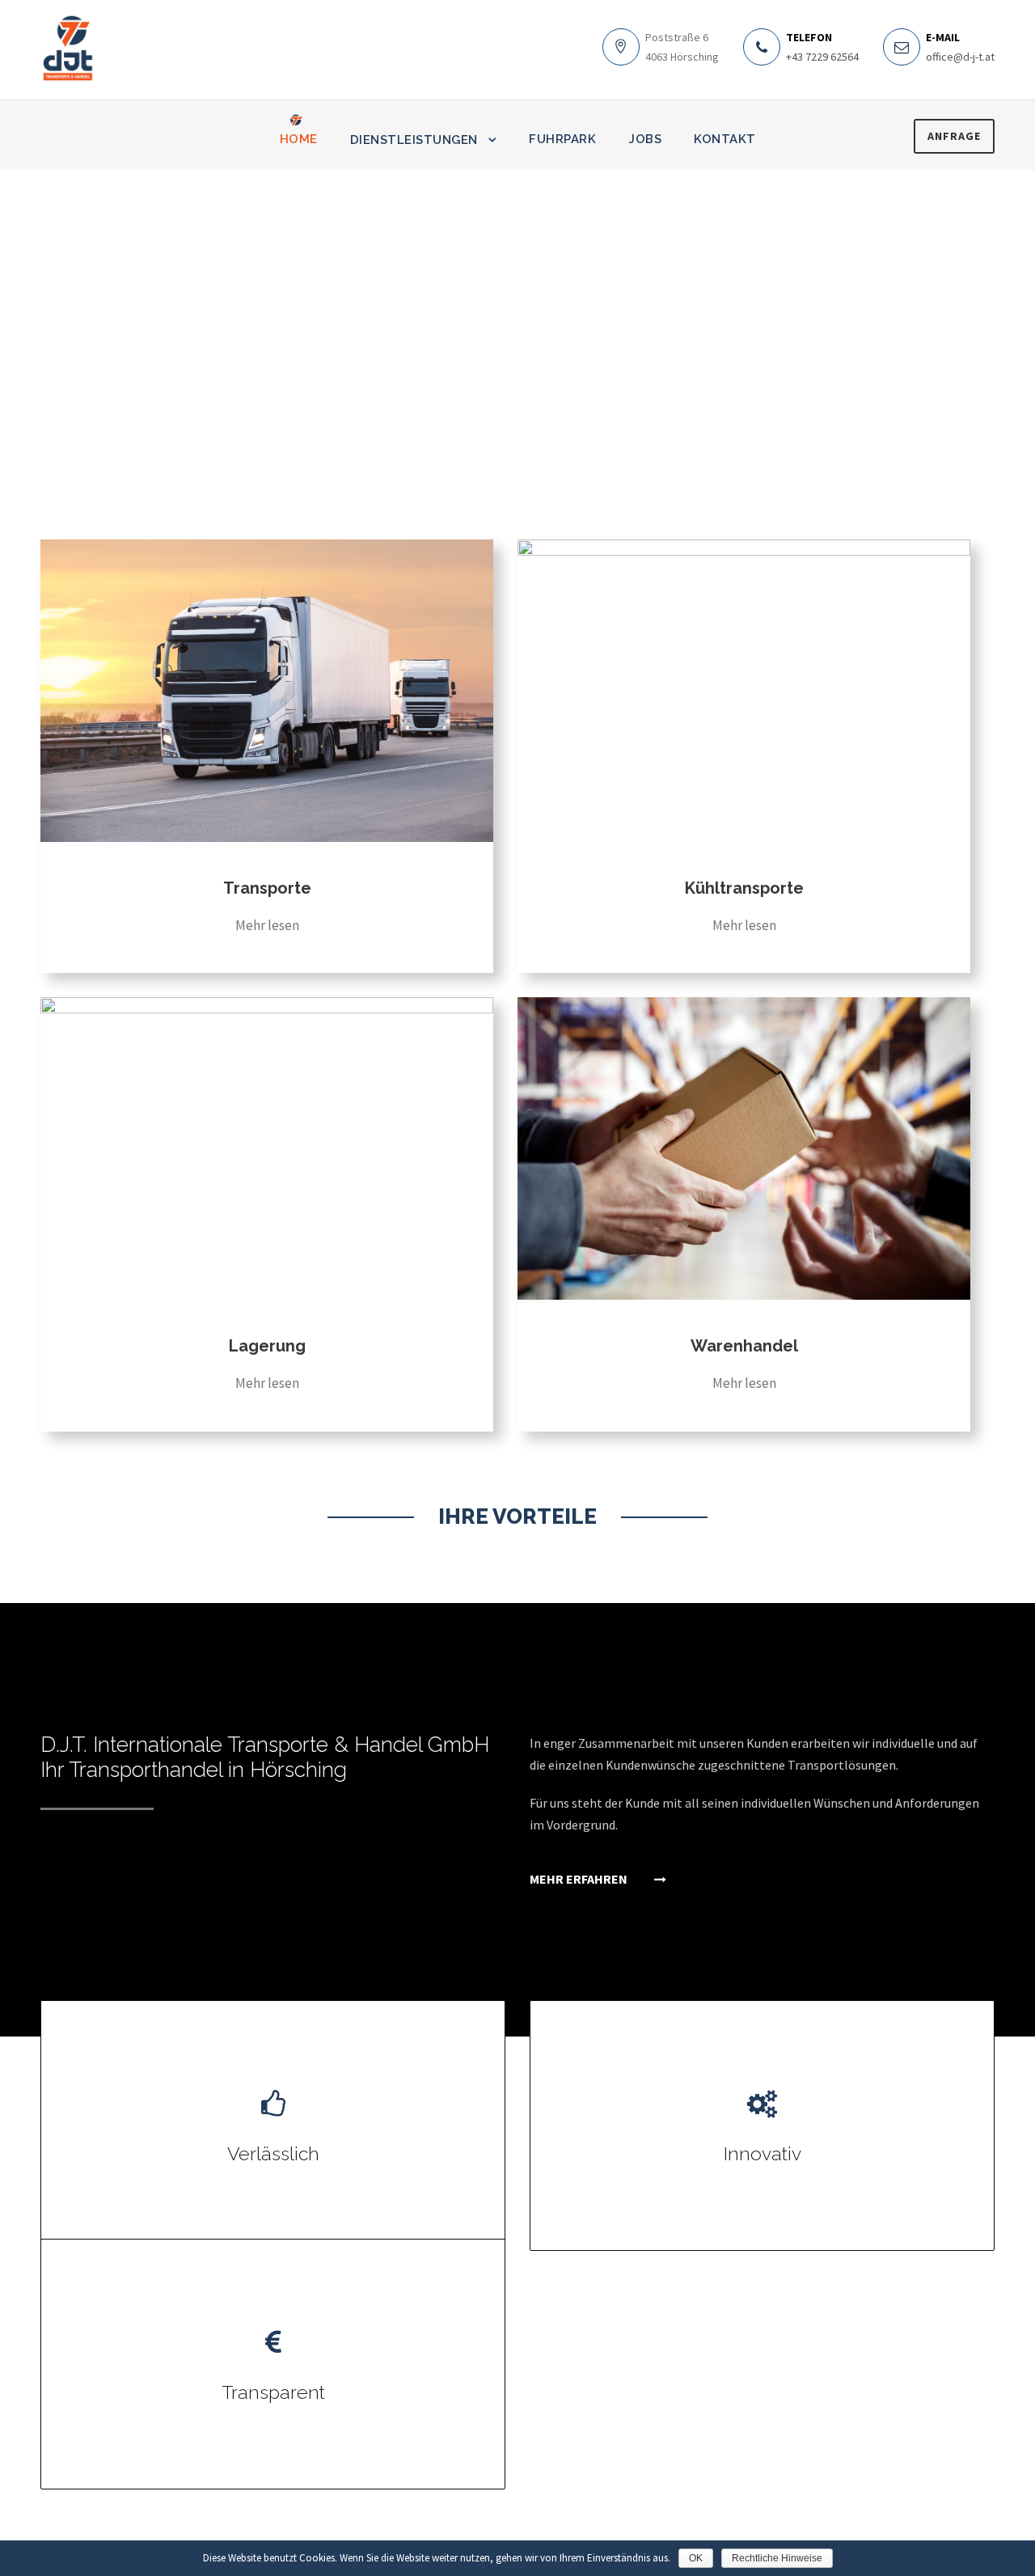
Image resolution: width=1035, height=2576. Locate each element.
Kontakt (725, 139)
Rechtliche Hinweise (777, 2558)
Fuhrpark (562, 139)
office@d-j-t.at (960, 57)
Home (299, 139)
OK (696, 2558)
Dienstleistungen (414, 140)
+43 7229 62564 (822, 57)
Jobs (645, 139)
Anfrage (954, 136)
